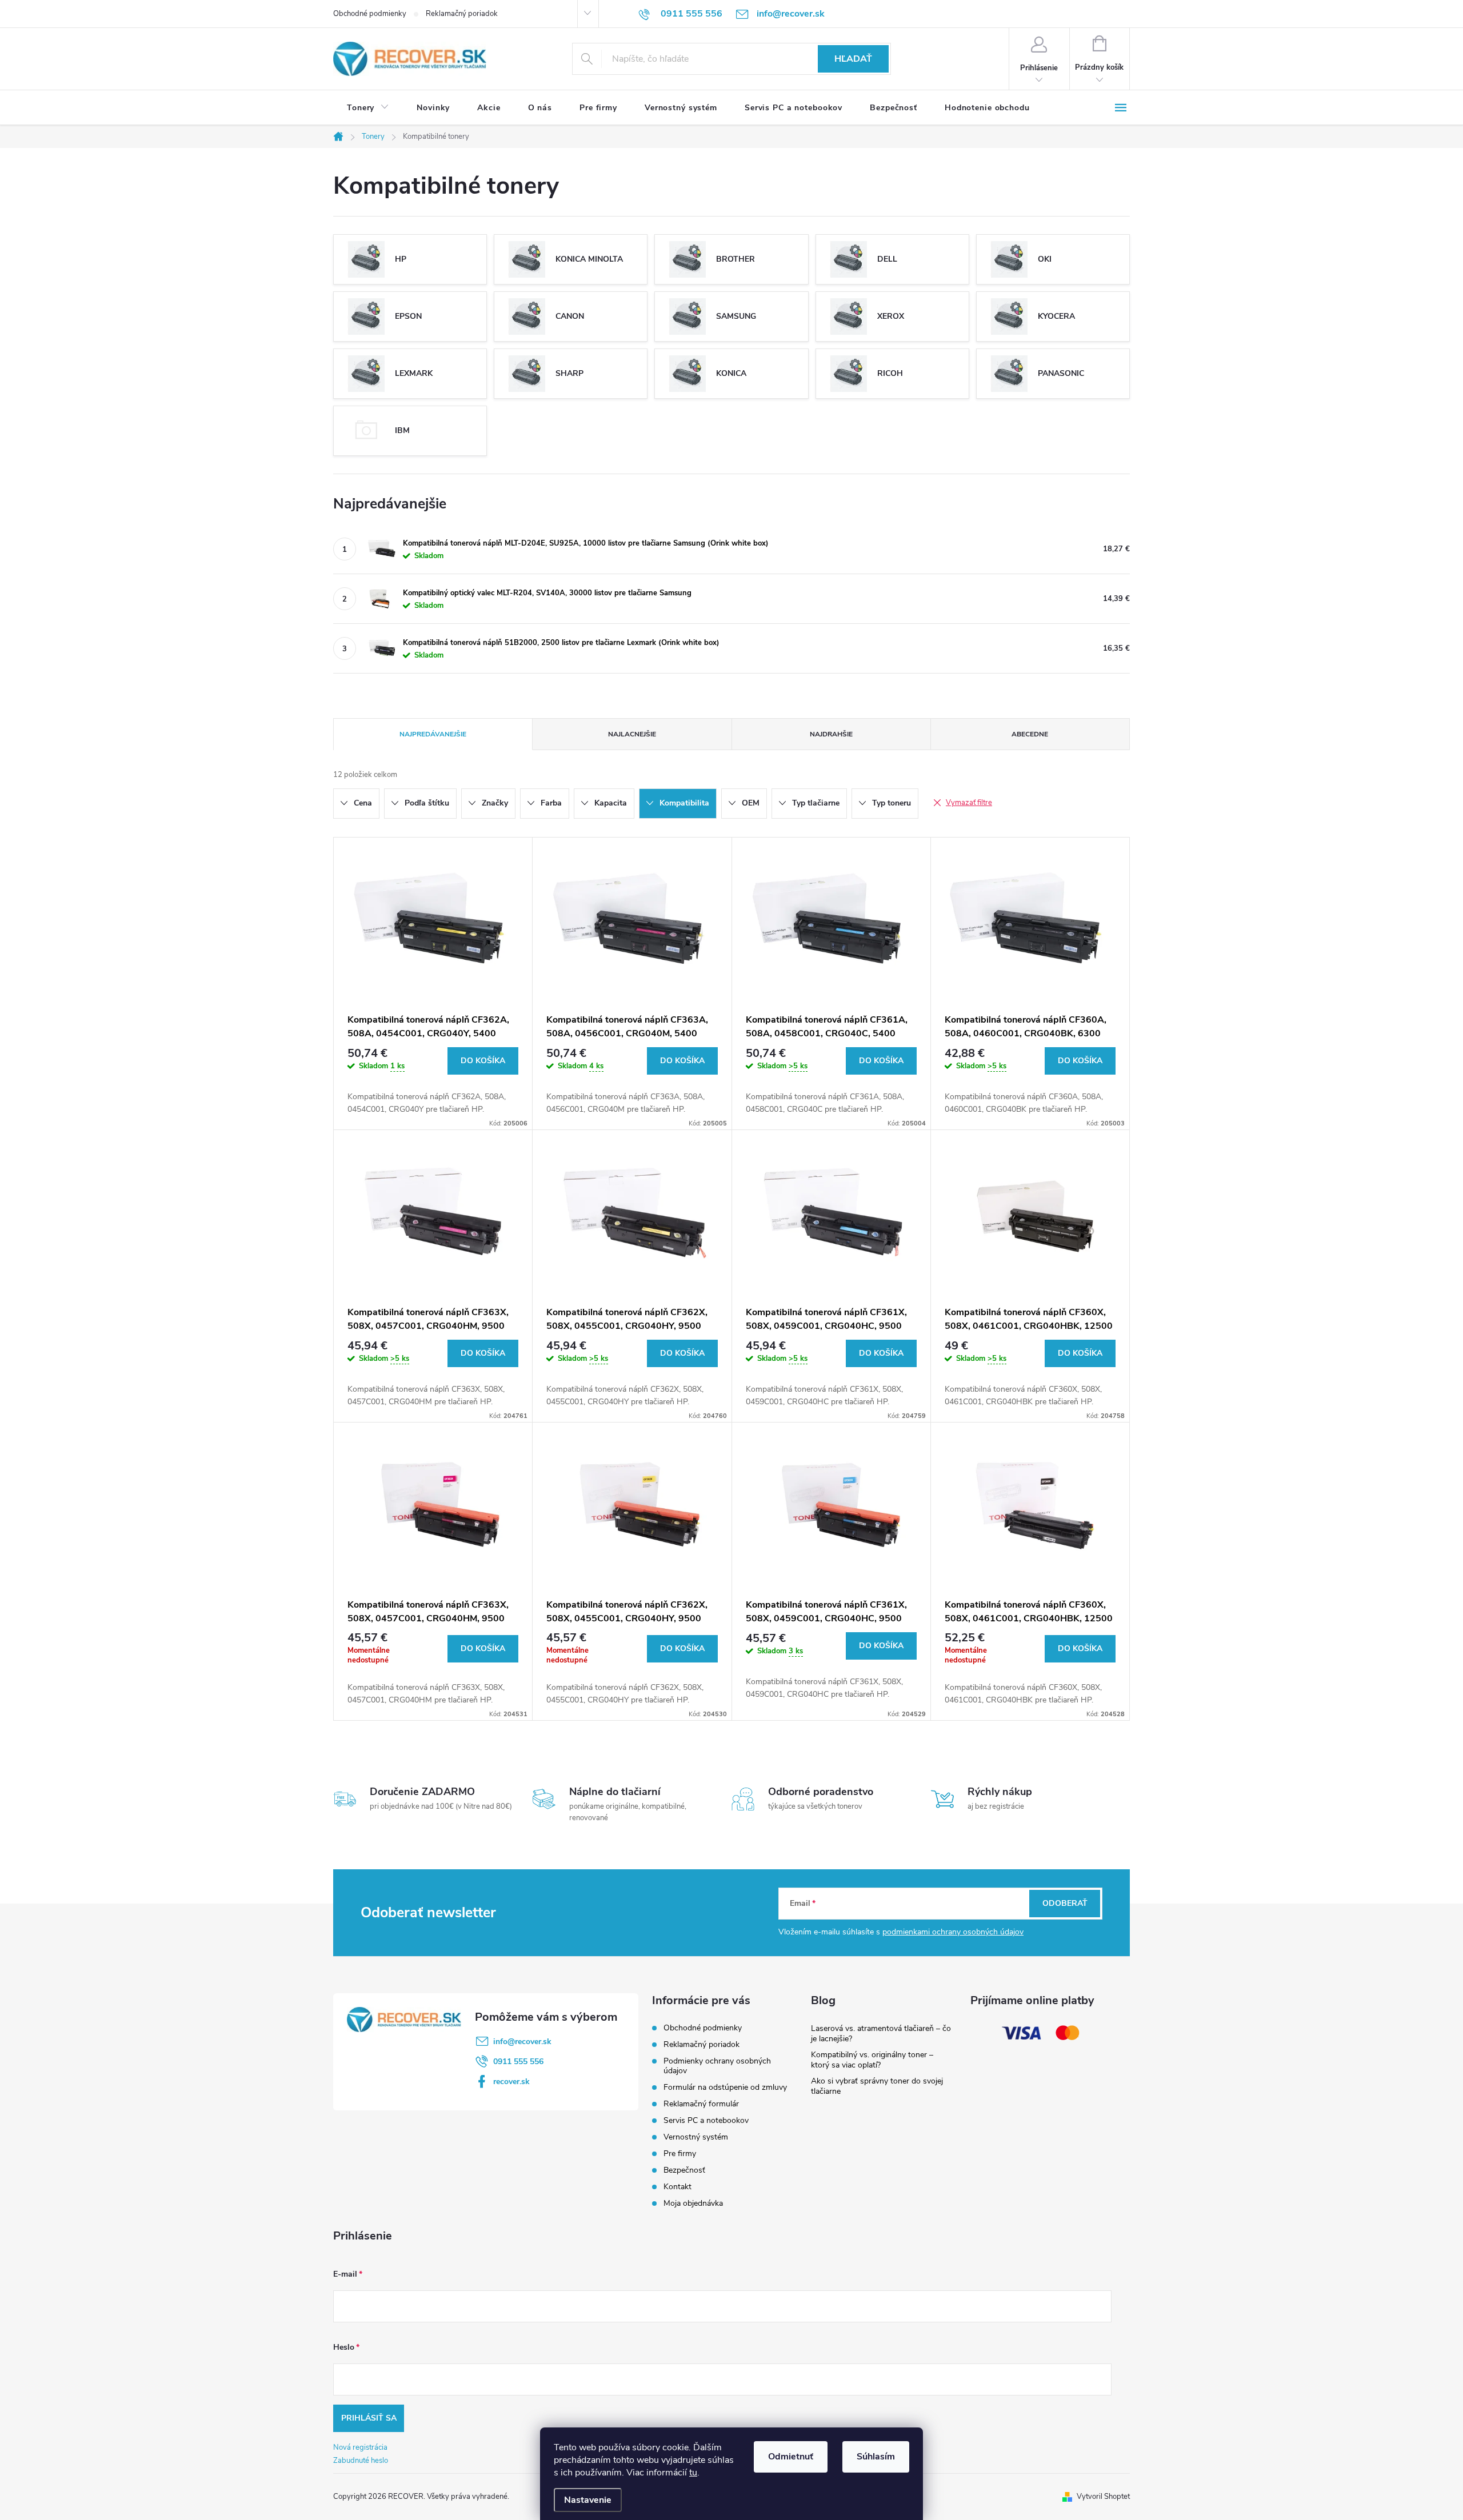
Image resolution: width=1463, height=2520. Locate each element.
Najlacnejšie (632, 734)
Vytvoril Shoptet (1103, 2497)
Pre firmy (680, 2154)
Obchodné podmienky (370, 14)
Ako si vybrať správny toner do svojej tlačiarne (877, 2086)
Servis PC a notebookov (706, 2120)
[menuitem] (368, 108)
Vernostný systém (696, 2137)
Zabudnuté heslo (361, 2461)
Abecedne (1030, 734)
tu (693, 2473)
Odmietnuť (791, 2457)
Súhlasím (876, 2457)
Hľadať (853, 59)
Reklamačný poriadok (462, 14)
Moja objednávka (693, 2203)
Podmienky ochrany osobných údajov (717, 2066)
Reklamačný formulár (701, 2104)
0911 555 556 (518, 2062)
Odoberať (1065, 1903)
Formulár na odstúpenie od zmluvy (725, 2087)
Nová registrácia (360, 2447)
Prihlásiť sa (369, 2418)
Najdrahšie (831, 734)
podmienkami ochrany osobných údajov (953, 1932)
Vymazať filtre (969, 803)
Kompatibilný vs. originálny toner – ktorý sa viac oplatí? (872, 2060)
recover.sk (511, 2082)
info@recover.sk (522, 2042)
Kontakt (677, 2187)
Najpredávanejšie (433, 734)
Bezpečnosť (684, 2170)
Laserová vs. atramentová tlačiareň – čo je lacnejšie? (881, 2034)
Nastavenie (588, 2500)
